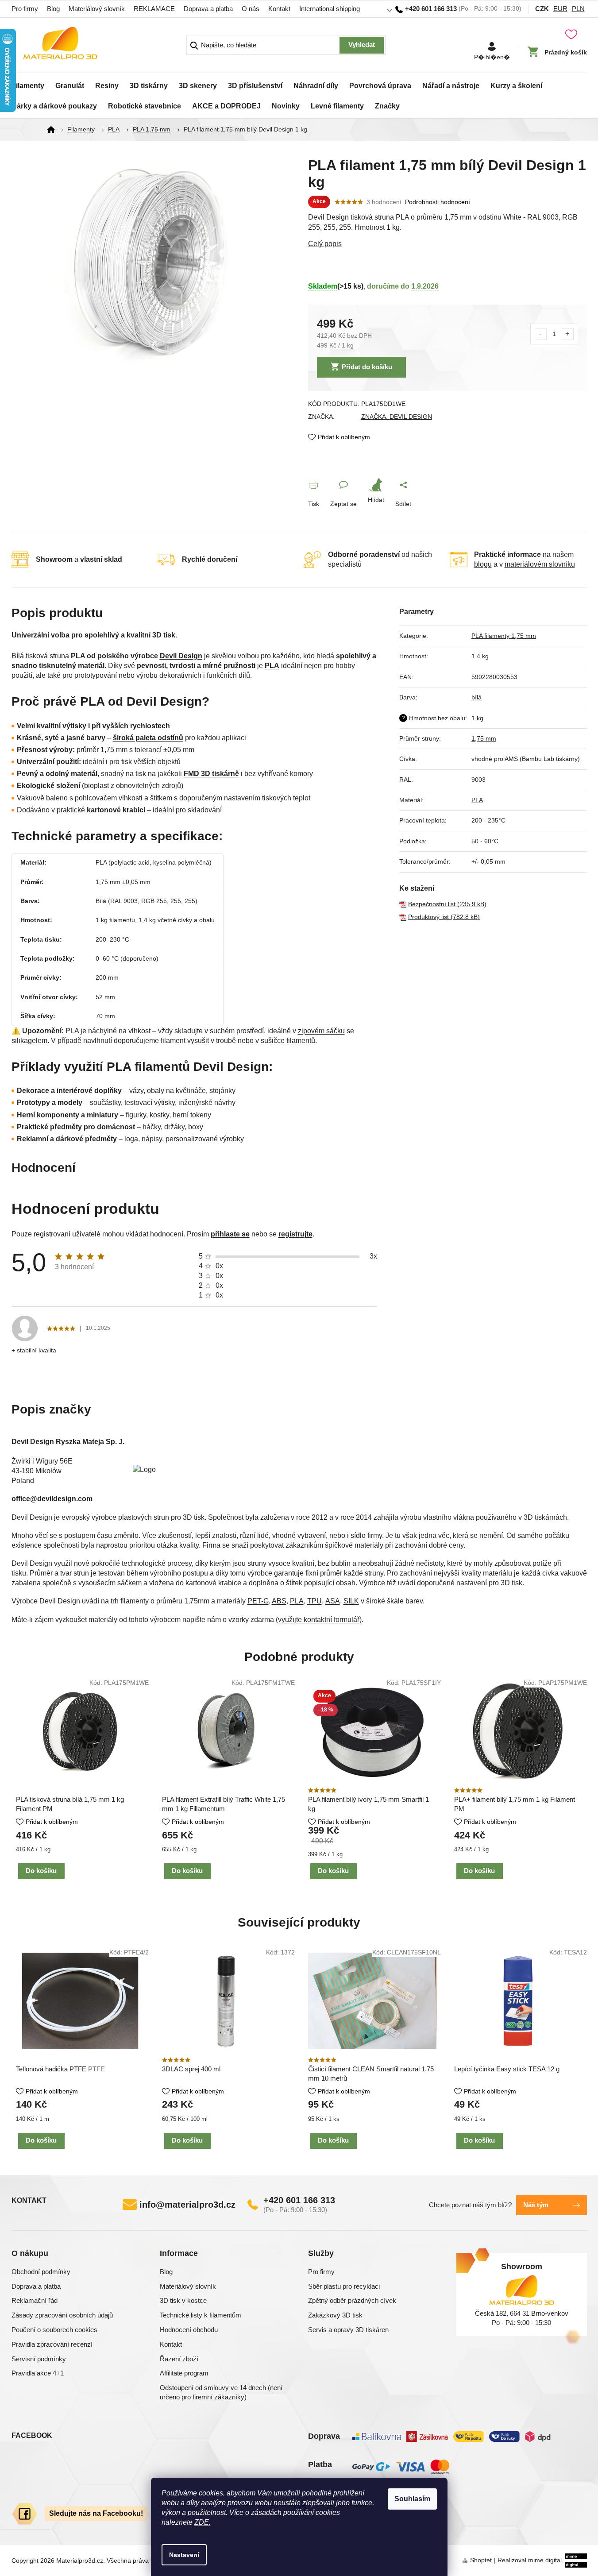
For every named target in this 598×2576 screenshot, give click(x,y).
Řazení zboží (179, 2359)
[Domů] (54, 130)
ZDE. (203, 2522)
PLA (272, 666)
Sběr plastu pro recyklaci (344, 2286)
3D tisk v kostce (183, 2300)
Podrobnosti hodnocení (438, 202)
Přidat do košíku (367, 367)
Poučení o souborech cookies (54, 2330)
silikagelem (29, 1041)
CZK (542, 9)
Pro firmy (25, 9)
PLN (578, 9)
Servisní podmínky (39, 2359)
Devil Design (181, 656)
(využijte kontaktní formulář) (319, 1620)
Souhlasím (412, 2499)
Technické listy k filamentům (201, 2315)
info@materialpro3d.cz (187, 2205)
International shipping (330, 9)
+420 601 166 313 (299, 2200)
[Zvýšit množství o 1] (568, 334)
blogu (483, 564)
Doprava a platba (208, 9)
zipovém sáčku (321, 1031)
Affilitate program (184, 2373)
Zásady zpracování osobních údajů (62, 2315)
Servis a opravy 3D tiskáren (348, 2330)
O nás (251, 9)
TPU (314, 1601)
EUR (560, 9)
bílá (476, 697)
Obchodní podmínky (41, 2272)
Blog (53, 9)
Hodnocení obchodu (189, 2330)
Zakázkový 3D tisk (335, 2315)
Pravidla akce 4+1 (38, 2373)
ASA (333, 1601)
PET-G (258, 1601)
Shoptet (481, 2560)
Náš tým (536, 2205)
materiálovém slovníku (540, 564)
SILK (351, 1601)
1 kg (477, 718)
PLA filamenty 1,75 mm (504, 636)
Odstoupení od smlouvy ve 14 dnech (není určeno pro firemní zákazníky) (221, 2392)
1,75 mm (484, 738)
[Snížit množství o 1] (541, 334)
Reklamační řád (35, 2300)
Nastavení (184, 2555)
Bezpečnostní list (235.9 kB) (447, 904)
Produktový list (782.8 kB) (444, 917)
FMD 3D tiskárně (211, 774)
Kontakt (279, 9)
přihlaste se (230, 1234)
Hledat (362, 45)
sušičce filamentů (288, 1041)
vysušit (198, 1041)
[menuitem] (28, 83)
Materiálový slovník (97, 9)
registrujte (295, 1234)
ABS (279, 1601)
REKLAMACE (154, 9)
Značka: (397, 417)
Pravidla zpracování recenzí (52, 2344)
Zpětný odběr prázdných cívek (352, 2300)
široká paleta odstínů (148, 738)
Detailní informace (448, 244)
